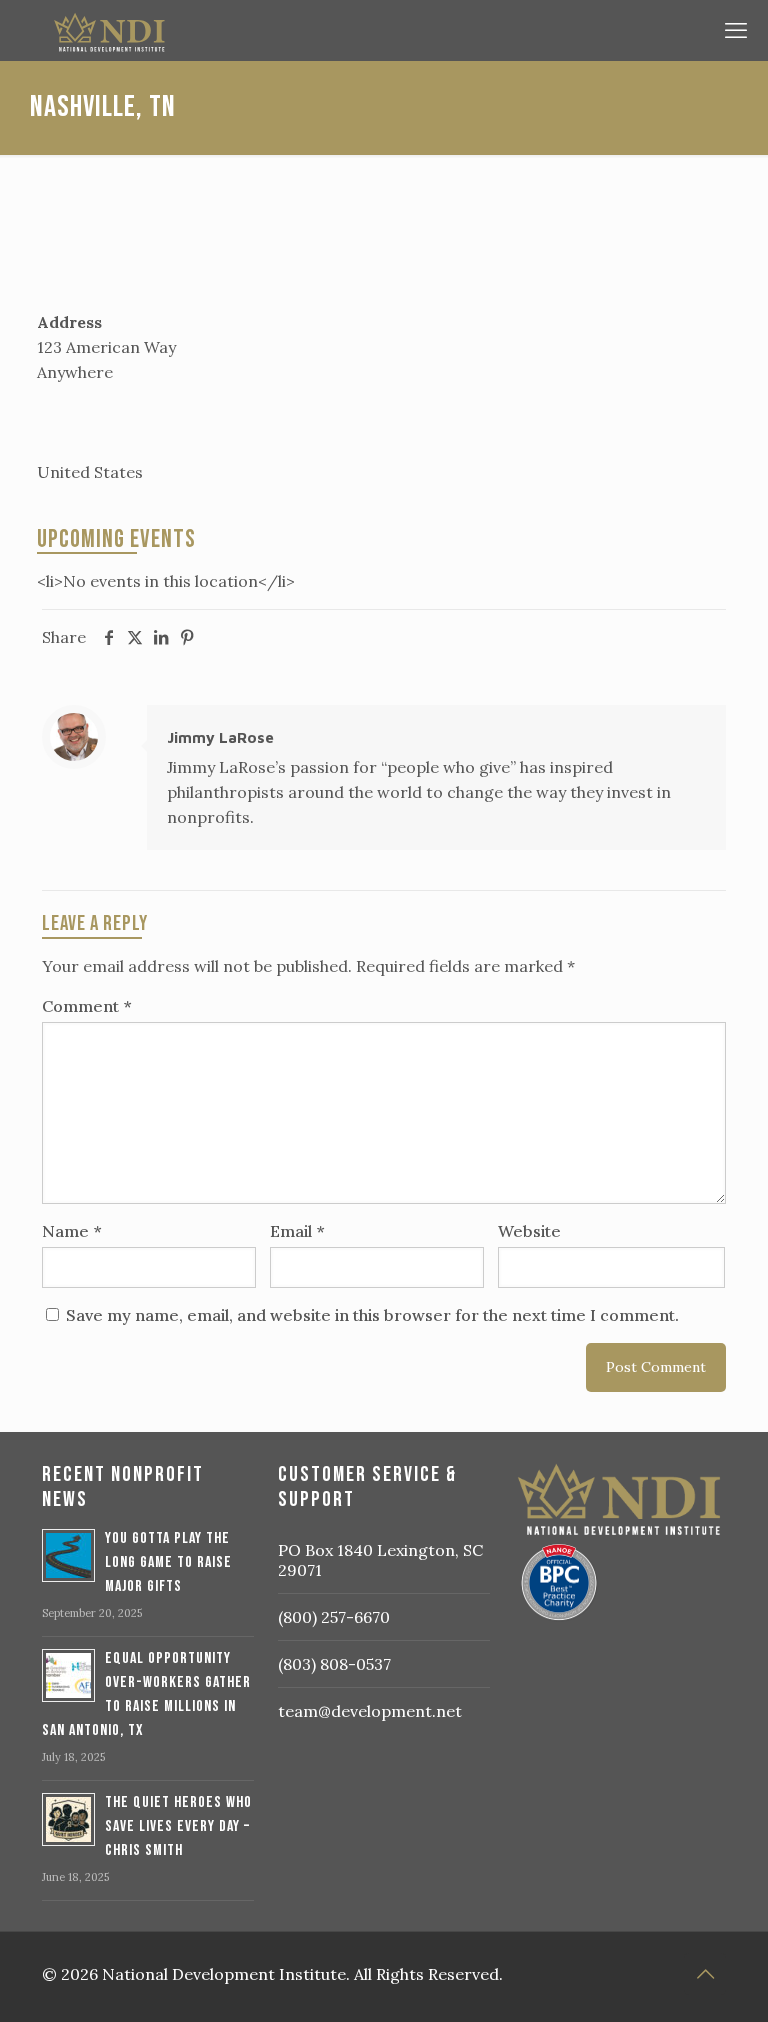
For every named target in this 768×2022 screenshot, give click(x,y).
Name (71, 1231)
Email (297, 1231)
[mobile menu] (736, 30)
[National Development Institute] (379, 30)
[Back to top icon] (705, 1974)
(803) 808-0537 (334, 1664)
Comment (86, 1006)
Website (529, 1231)
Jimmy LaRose (220, 737)
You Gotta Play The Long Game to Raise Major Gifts (168, 1562)
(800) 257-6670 (334, 1617)
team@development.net (370, 1711)
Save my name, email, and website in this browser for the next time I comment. (372, 1315)
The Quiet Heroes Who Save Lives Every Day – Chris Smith (178, 1826)
